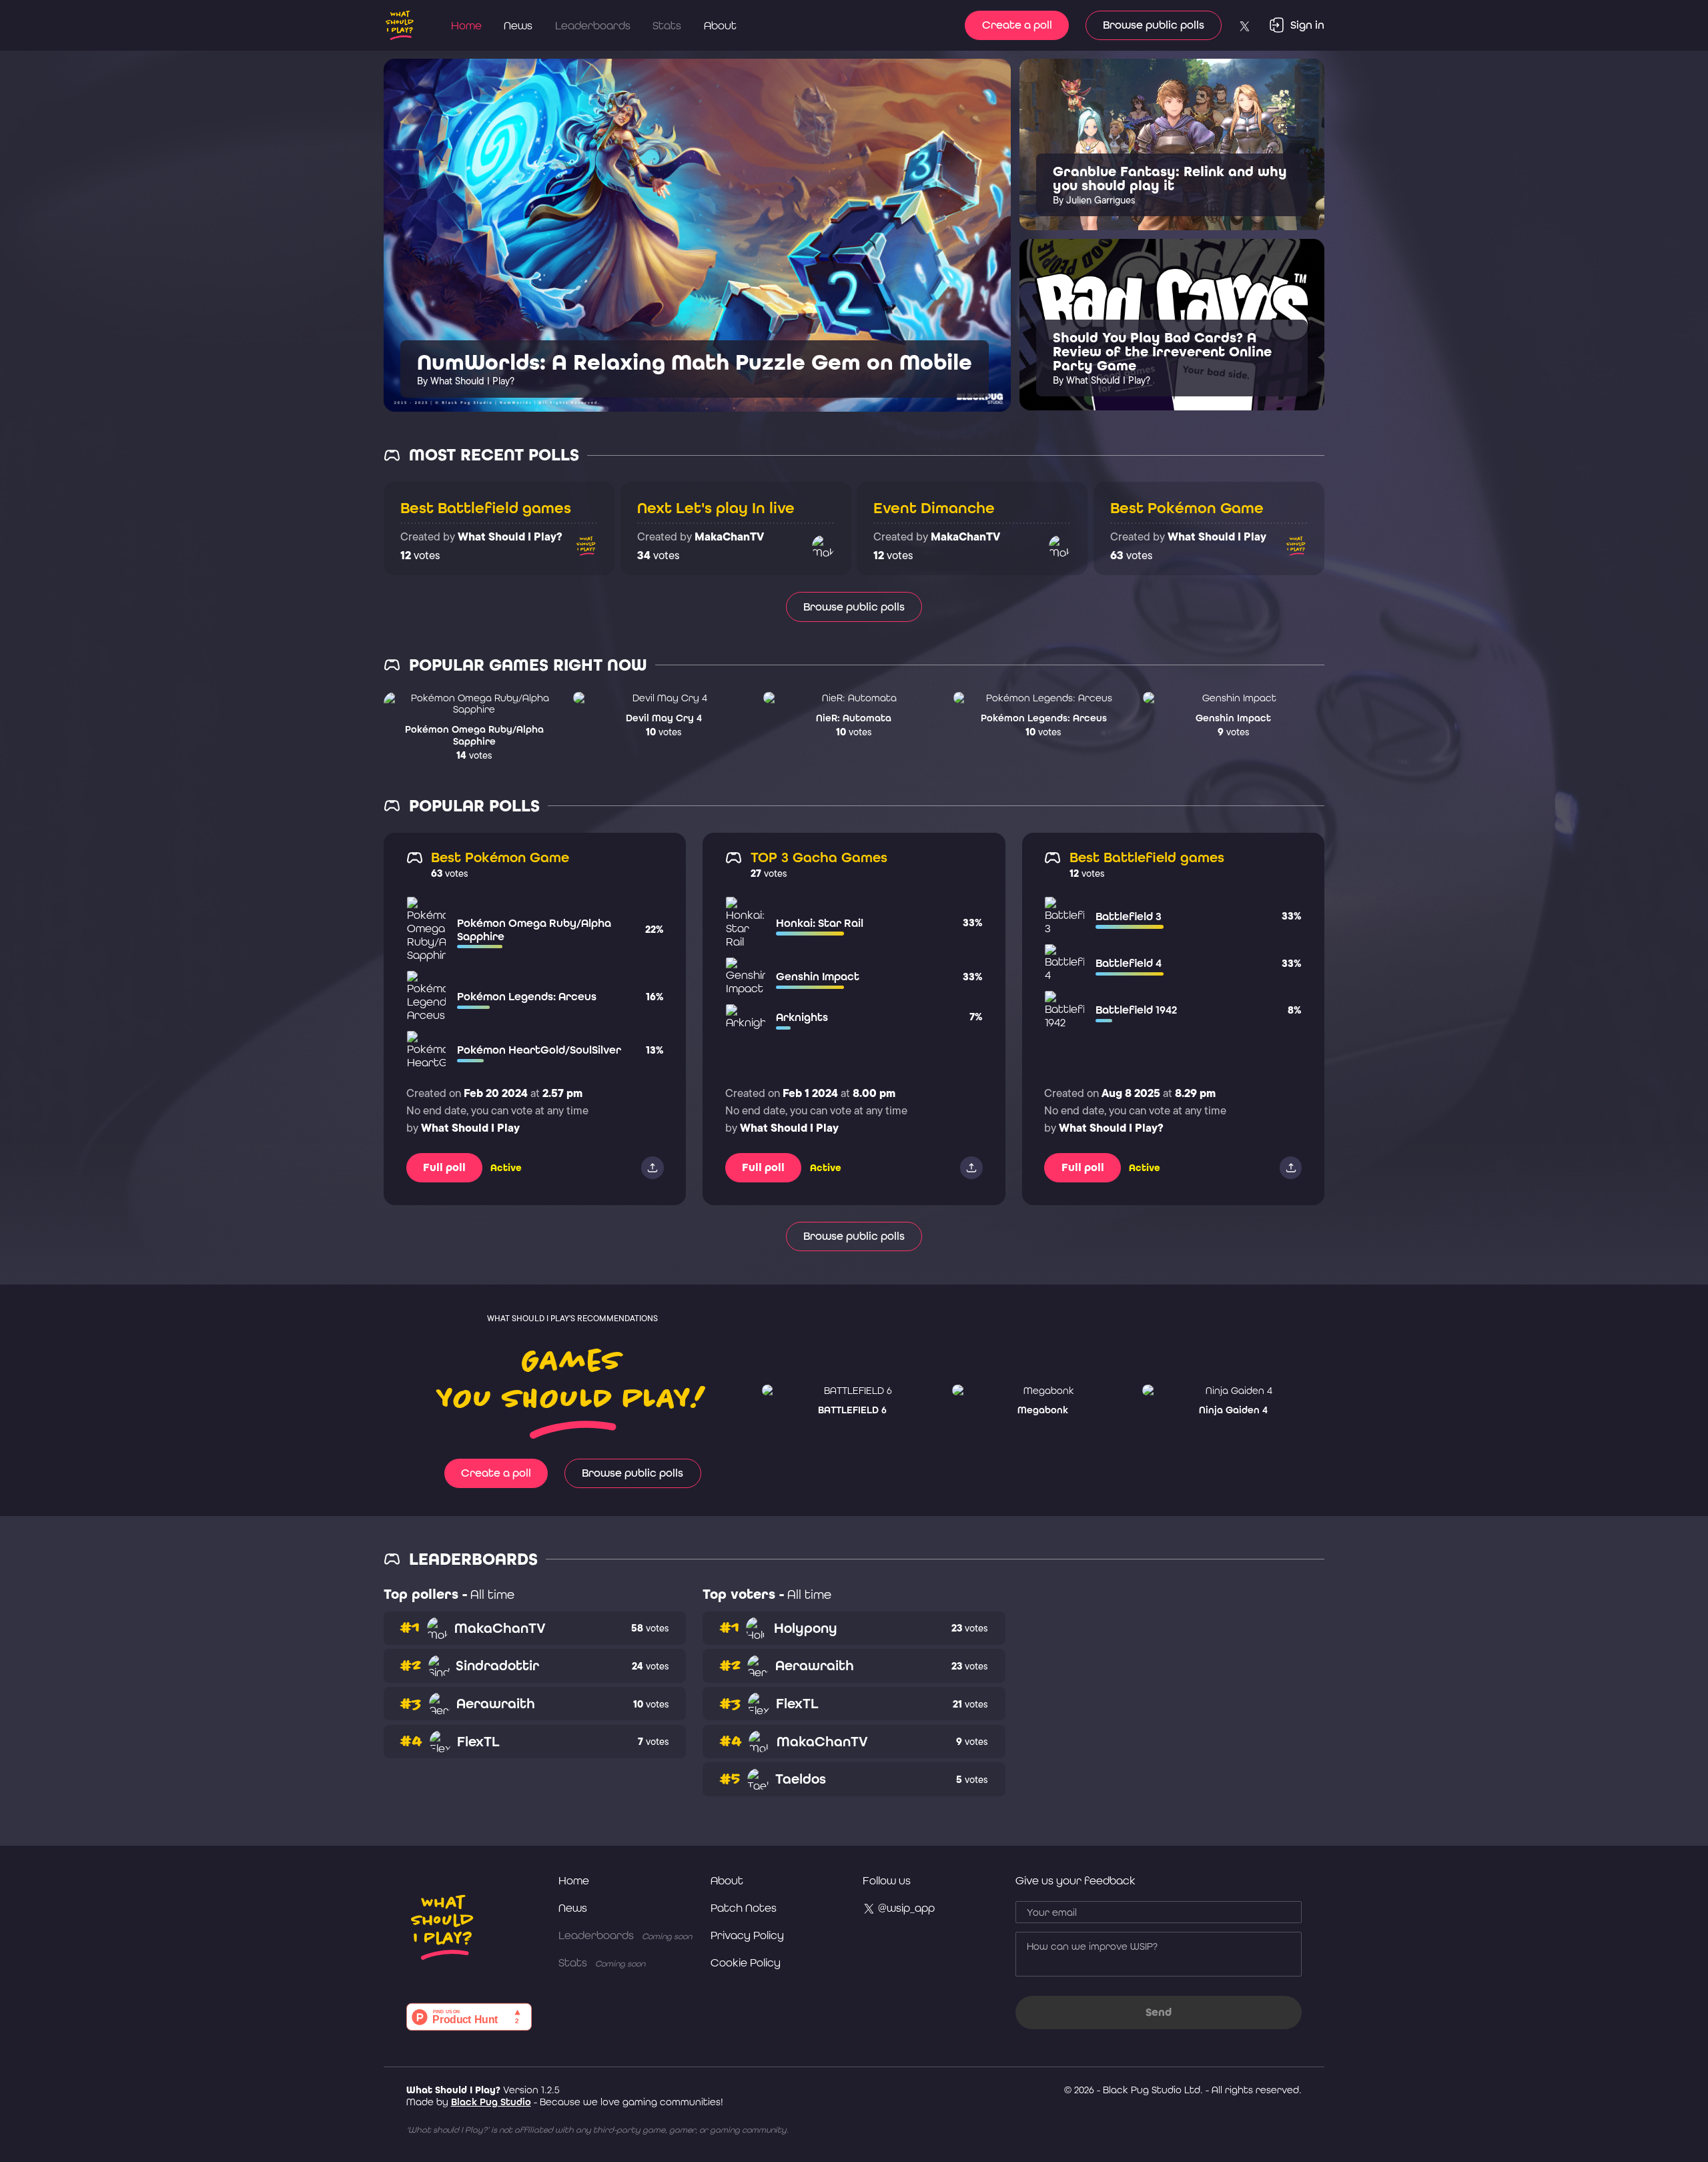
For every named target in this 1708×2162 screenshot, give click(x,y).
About (720, 25)
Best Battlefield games (486, 508)
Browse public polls (1154, 25)
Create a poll (1017, 25)
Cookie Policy (746, 1962)
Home (466, 25)
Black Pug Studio (491, 2102)
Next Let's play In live (716, 508)
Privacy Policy (747, 1935)
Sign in (1307, 25)
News (518, 25)
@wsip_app (905, 1908)
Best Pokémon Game (1187, 508)
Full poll (444, 1167)
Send (1159, 2012)
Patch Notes (744, 1908)
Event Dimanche (934, 508)
